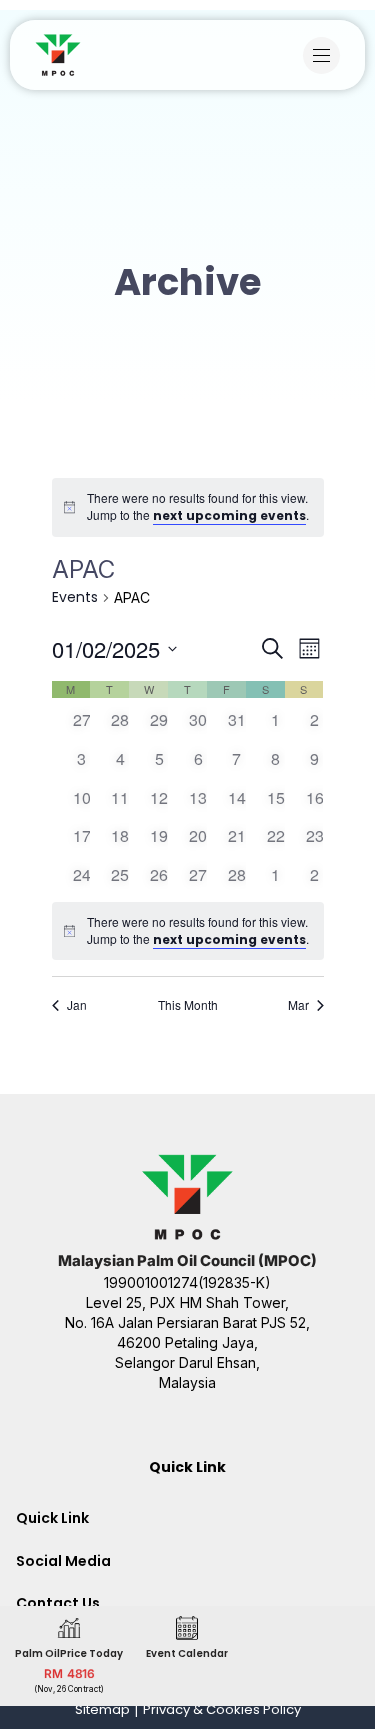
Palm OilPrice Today (69, 1653)
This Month (188, 1005)
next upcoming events (229, 515)
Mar (298, 1005)
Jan (77, 1005)
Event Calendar (187, 1653)
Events (75, 597)
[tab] (187, 1518)
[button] (326, 55)
